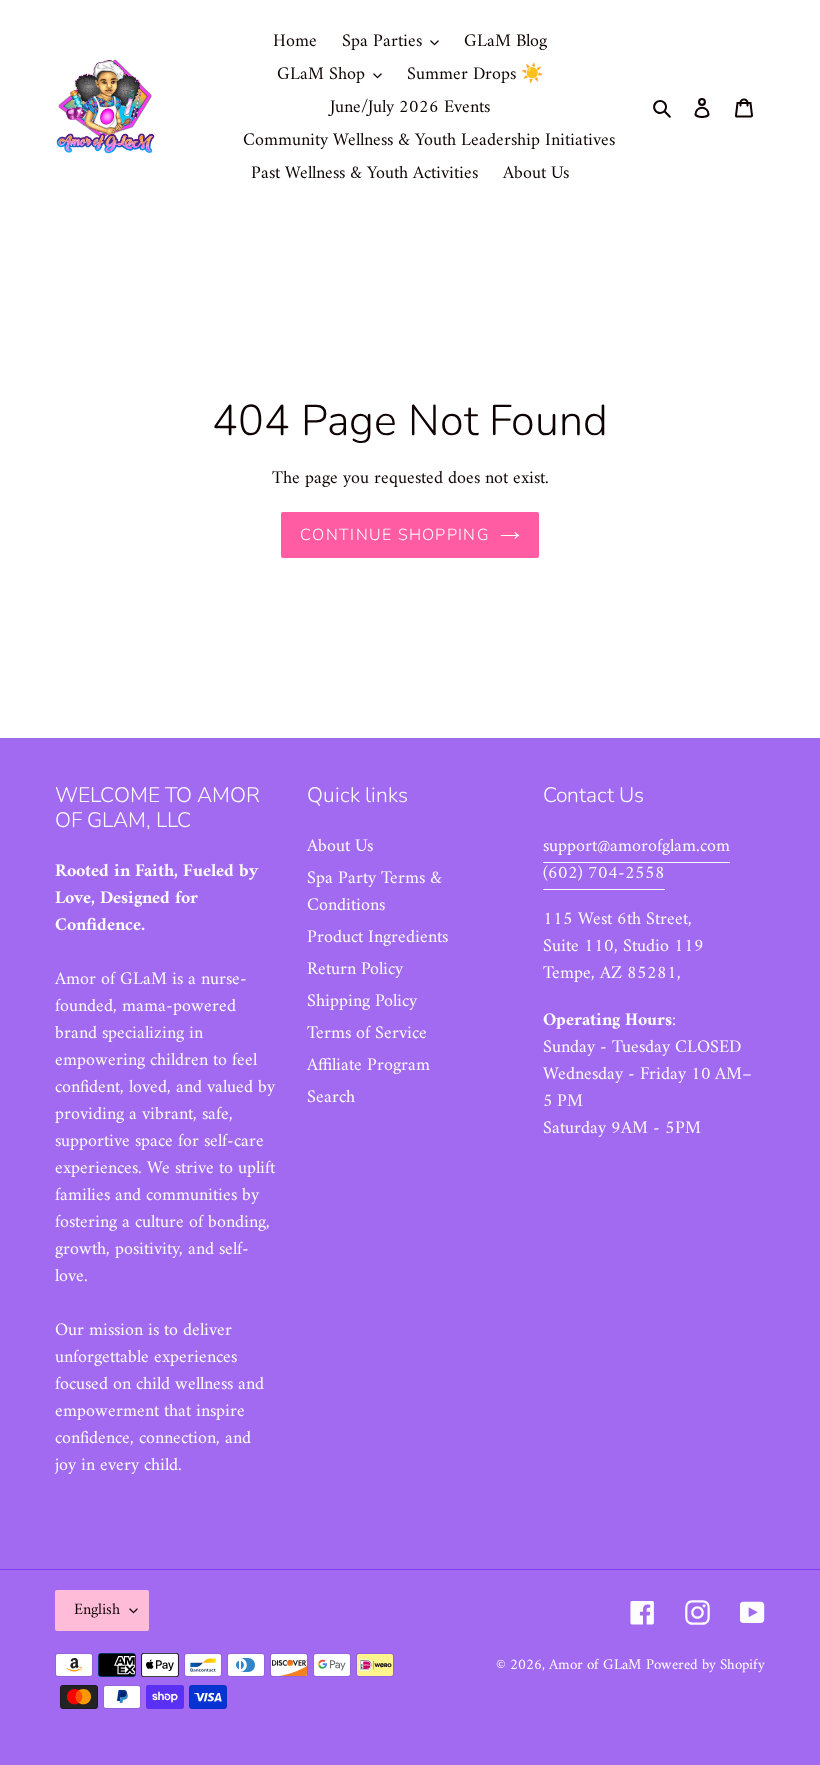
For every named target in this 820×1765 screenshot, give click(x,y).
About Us (340, 846)
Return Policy (355, 969)
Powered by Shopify (705, 1665)
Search (331, 1097)
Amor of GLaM (595, 1665)
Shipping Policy (362, 1001)
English (97, 1610)
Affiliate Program (368, 1065)
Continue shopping (395, 535)
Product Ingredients (377, 937)
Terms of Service (367, 1033)
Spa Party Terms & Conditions (374, 892)
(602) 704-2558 (604, 873)
